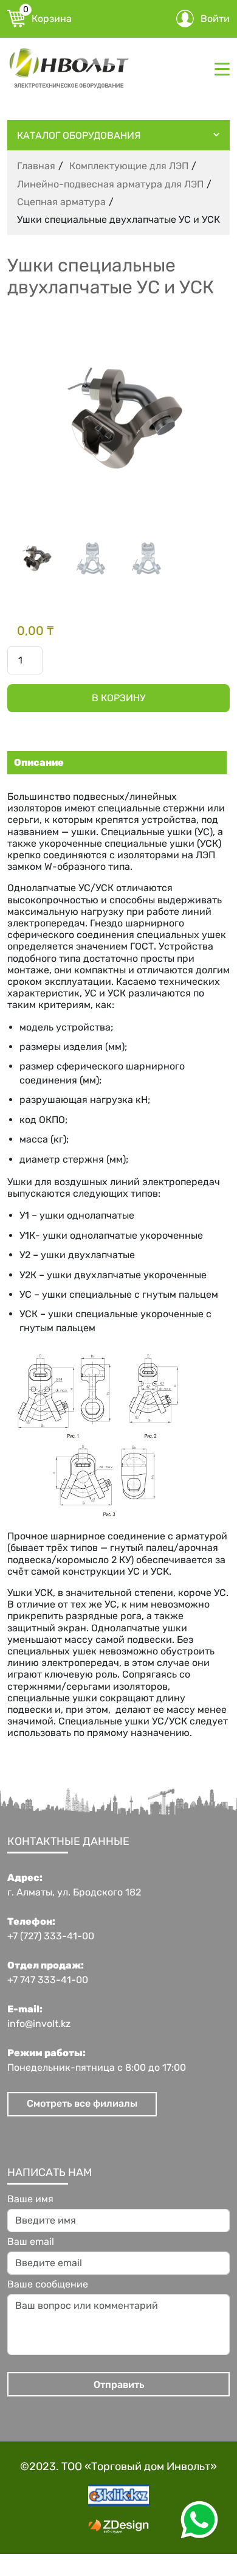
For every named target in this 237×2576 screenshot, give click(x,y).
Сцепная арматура (61, 202)
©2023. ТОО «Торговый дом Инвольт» (118, 2466)
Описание (39, 762)
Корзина (47, 17)
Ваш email (31, 2242)
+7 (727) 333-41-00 (51, 1936)
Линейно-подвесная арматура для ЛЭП (110, 184)
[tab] (115, 763)
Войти (215, 19)
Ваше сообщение (48, 2284)
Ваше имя (30, 2199)
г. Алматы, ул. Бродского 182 (74, 1892)
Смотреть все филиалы (82, 2103)
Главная (36, 166)
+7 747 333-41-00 (48, 1980)
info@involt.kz (39, 2024)
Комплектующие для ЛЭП (129, 166)
